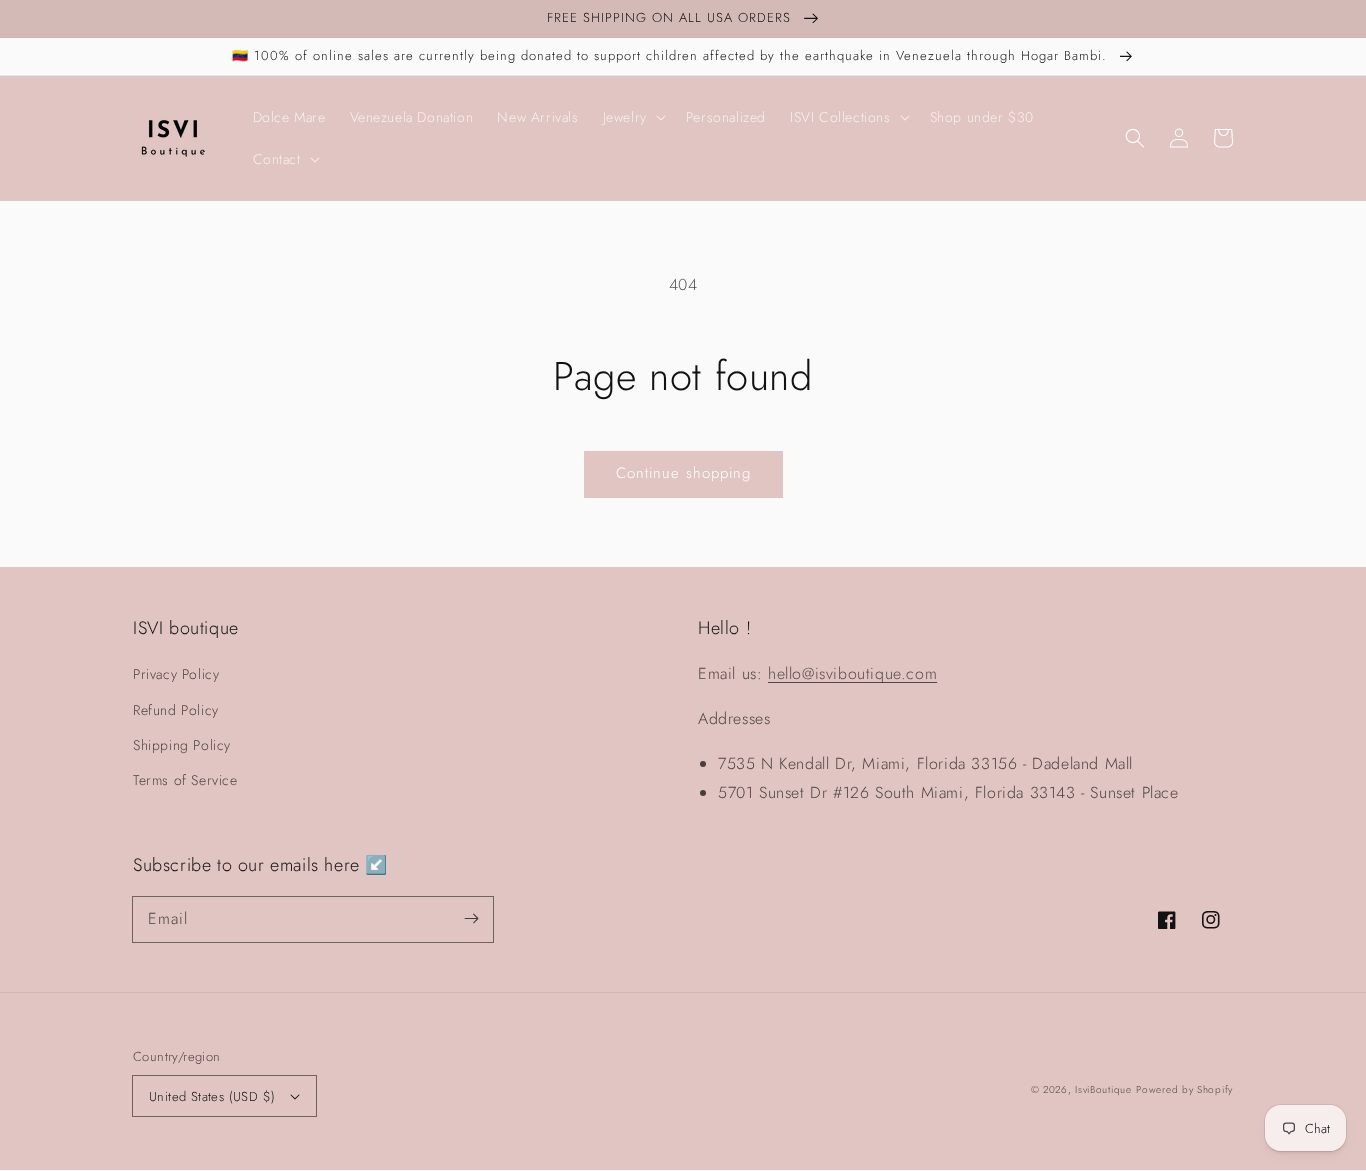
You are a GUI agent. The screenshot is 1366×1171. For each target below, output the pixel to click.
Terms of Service (185, 780)
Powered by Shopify (1184, 1089)
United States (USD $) (212, 1096)
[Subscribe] (471, 919)
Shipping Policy (182, 745)
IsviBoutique (1103, 1089)
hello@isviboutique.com (852, 673)
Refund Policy (176, 710)
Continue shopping (683, 473)
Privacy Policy (176, 674)
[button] (1135, 138)
